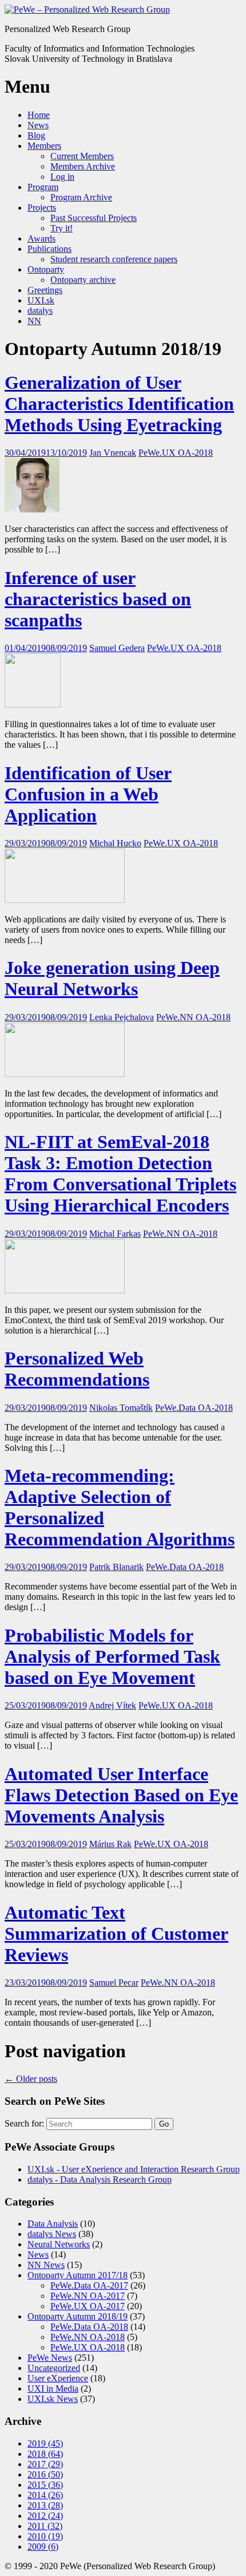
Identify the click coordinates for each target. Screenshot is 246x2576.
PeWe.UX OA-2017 (88, 2306)
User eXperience (58, 2378)
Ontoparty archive (83, 280)
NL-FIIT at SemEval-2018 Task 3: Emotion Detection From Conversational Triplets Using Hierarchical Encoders (120, 1173)
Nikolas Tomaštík (121, 1408)
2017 (45, 2464)
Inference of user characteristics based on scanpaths (98, 599)
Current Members (82, 156)
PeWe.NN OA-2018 (193, 1017)
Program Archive (81, 197)
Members (44, 146)
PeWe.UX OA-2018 (176, 453)
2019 (45, 2443)
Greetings (45, 290)
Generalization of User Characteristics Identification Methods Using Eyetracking (119, 404)
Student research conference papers (114, 259)
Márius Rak (110, 1844)
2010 (45, 2536)
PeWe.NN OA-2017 (88, 2296)
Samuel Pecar (114, 1983)
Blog (36, 135)
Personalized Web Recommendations (77, 1369)
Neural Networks (59, 2244)
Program (43, 187)
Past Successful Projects (94, 218)
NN (34, 321)
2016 (45, 2474)
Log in (62, 177)
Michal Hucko (115, 843)
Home (39, 115)
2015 (45, 2485)
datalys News (52, 2234)
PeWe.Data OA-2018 (194, 1408)
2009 (43, 2547)
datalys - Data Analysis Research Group (100, 2179)
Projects (42, 208)
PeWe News (50, 2358)
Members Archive (83, 166)
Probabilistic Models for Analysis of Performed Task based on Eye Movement (112, 1656)
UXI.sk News (53, 2399)
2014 (45, 2495)
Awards (41, 238)
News (38, 125)
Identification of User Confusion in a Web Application (88, 794)
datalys (40, 311)
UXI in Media (53, 2388)
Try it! (61, 228)
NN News (46, 2265)
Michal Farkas (115, 1234)
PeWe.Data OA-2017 (89, 2285)
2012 (45, 2516)
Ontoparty (46, 269)
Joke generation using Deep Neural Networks (112, 978)
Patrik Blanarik (116, 1567)
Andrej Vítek (112, 1705)
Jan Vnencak (113, 453)
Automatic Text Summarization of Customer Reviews (116, 1934)
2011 (45, 2526)
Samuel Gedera (117, 648)
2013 (45, 2505)
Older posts (31, 2079)
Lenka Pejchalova (122, 1017)
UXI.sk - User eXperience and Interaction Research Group (134, 2169)
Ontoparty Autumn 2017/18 (78, 2275)
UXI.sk (41, 300)
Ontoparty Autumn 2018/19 (78, 2316)
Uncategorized (54, 2368)
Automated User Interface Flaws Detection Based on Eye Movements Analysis (121, 1795)
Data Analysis (53, 2224)
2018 (45, 2454)
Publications (49, 249)
